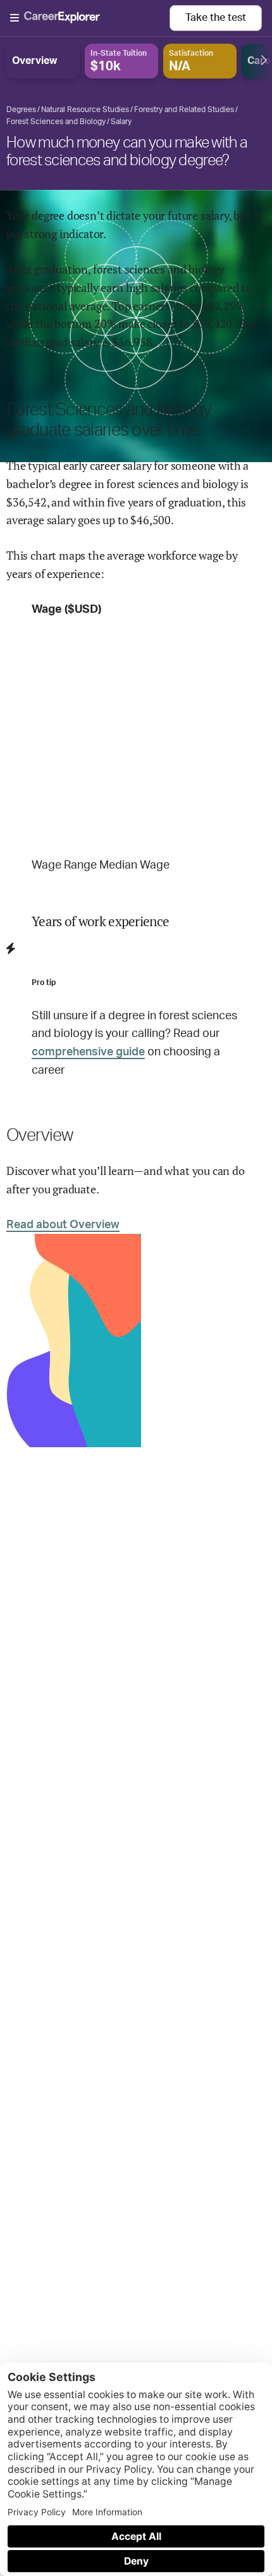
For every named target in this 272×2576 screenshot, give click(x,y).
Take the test (216, 18)
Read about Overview (63, 1225)
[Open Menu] (90, 18)
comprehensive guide (88, 1052)
